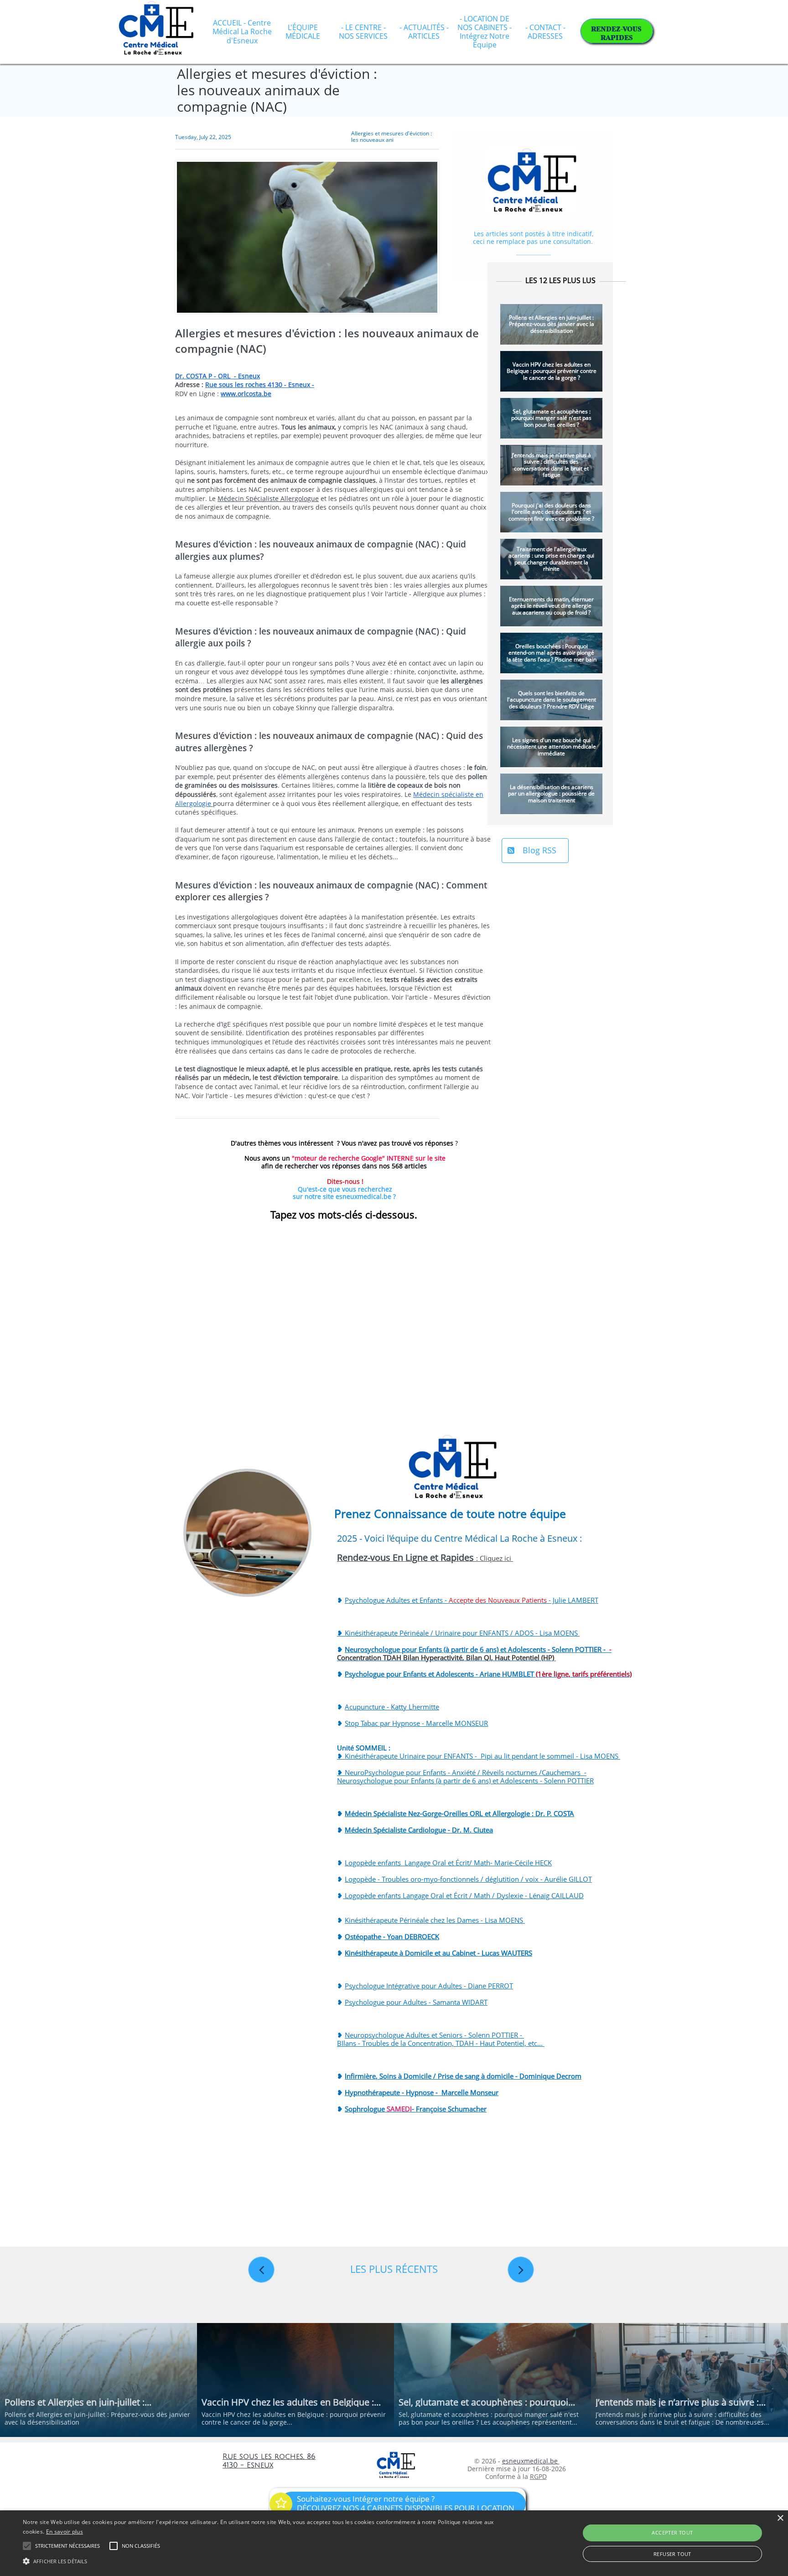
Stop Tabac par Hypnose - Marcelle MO (406, 1723)
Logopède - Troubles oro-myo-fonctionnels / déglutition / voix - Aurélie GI (460, 1879)
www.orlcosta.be (246, 394)
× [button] (780, 2518)
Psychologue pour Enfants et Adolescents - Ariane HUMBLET (488, 1674)
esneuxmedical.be (531, 2461)
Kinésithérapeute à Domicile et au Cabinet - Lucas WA (428, 1953)
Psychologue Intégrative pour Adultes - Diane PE (420, 1986)
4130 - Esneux (248, 2465)
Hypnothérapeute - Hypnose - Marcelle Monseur (422, 2092)
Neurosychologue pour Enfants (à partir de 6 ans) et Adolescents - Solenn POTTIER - (474, 1653)
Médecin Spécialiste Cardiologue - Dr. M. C (411, 1830)
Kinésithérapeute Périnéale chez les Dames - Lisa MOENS (435, 1920)
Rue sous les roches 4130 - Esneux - (260, 385)
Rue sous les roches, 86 (269, 2457)
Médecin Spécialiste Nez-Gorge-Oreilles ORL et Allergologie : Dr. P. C (451, 1813)
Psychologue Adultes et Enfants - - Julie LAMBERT (472, 1600)
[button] (264, 2561)
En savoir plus (65, 2532)
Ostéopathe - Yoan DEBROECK (392, 1936)
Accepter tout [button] (672, 2532)
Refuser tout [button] (672, 2554)
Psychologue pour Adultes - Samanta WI (407, 2002)
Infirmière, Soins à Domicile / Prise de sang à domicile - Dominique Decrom (463, 2076)
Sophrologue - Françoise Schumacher (416, 2109)
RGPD (538, 2476)
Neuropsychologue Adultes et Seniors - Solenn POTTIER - (434, 2035)
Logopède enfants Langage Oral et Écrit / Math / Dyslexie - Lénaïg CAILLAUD (463, 1895)
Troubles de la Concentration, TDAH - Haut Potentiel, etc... (453, 2043)
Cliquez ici (496, 1558)
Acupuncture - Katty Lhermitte (392, 1707)
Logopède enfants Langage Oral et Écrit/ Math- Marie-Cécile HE (444, 1863)
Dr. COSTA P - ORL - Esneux (218, 376)
